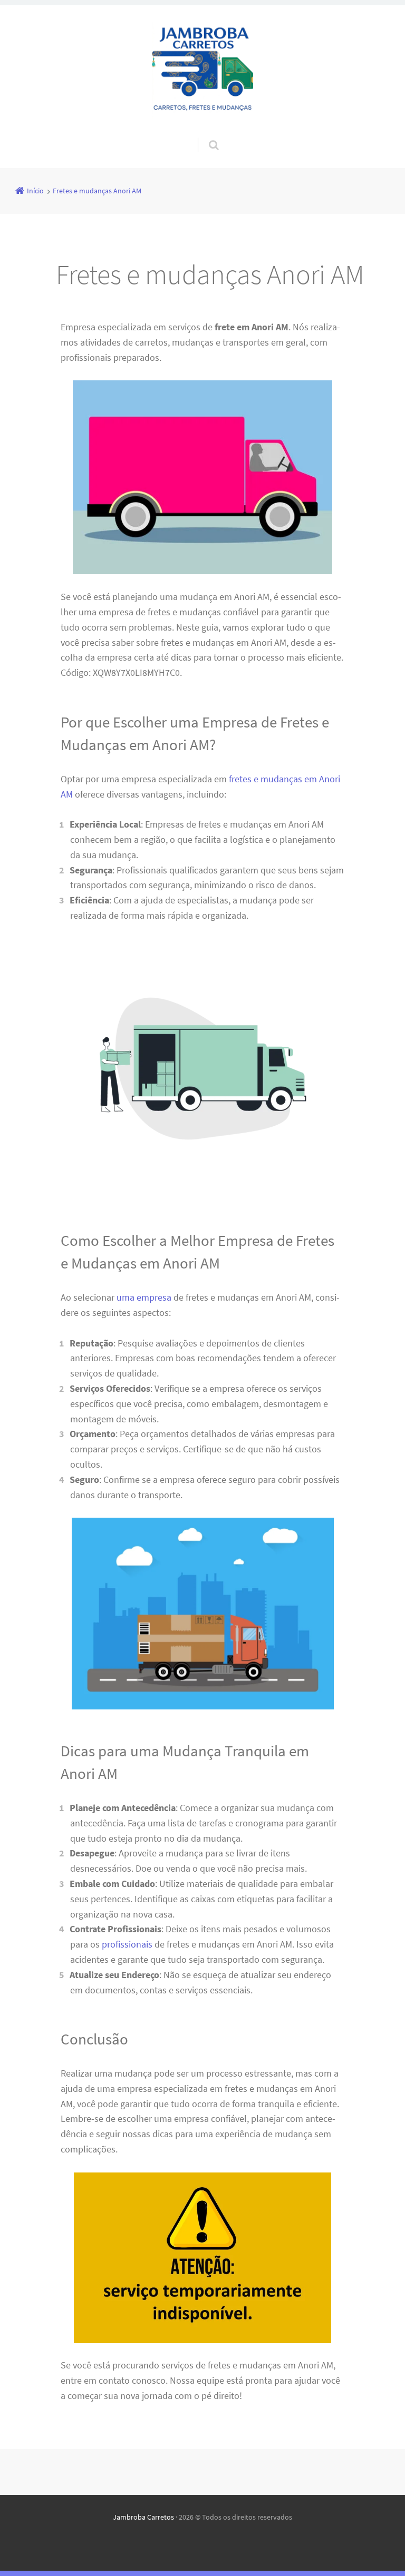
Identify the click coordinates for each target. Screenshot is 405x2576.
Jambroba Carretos (143, 2517)
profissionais (127, 1944)
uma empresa (144, 1297)
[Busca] (204, 134)
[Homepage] (202, 71)
